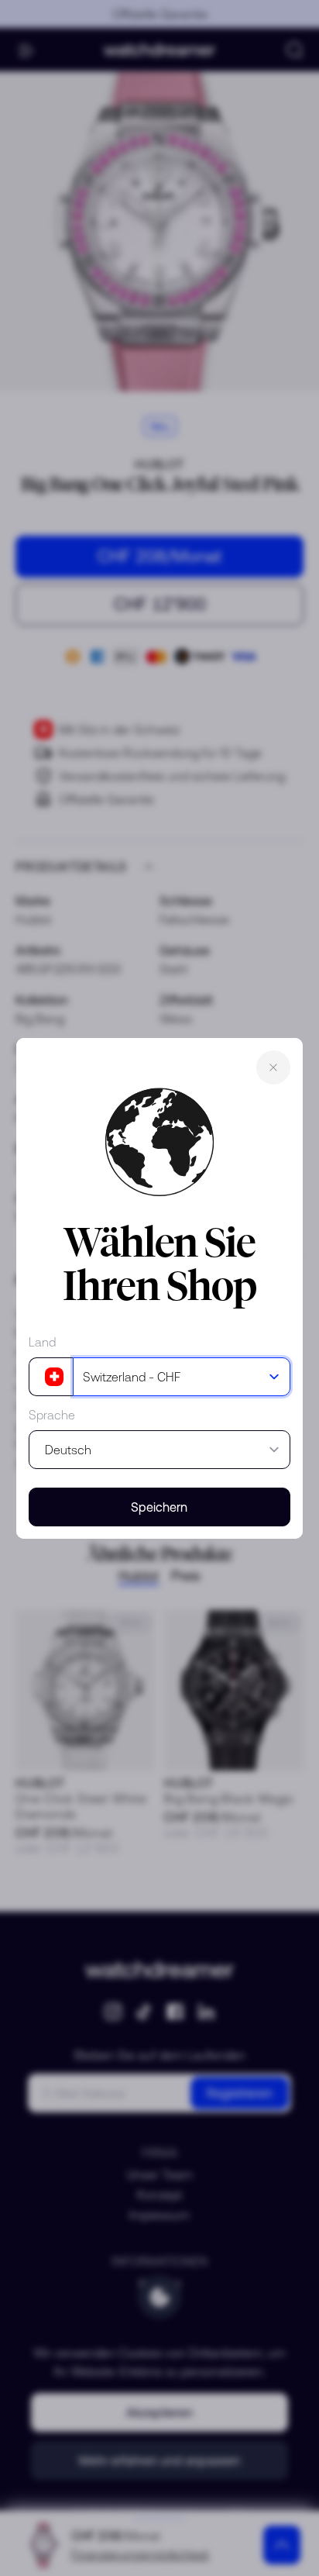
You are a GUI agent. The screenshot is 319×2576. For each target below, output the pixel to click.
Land (42, 1342)
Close (273, 1067)
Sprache (52, 1415)
